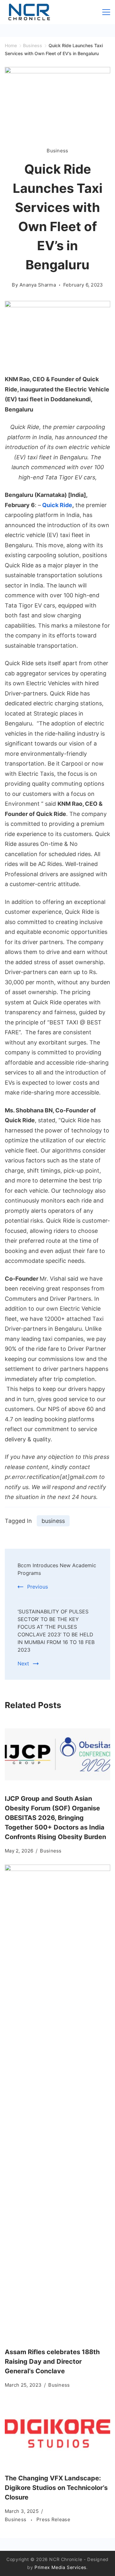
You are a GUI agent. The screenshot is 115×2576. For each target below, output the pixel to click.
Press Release (53, 2519)
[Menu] (106, 12)
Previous (38, 1587)
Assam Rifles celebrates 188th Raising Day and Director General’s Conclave (52, 2361)
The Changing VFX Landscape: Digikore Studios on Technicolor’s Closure (56, 2488)
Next (23, 1663)
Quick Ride (57, 505)
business (53, 1521)
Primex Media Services (60, 2567)
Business (57, 151)
